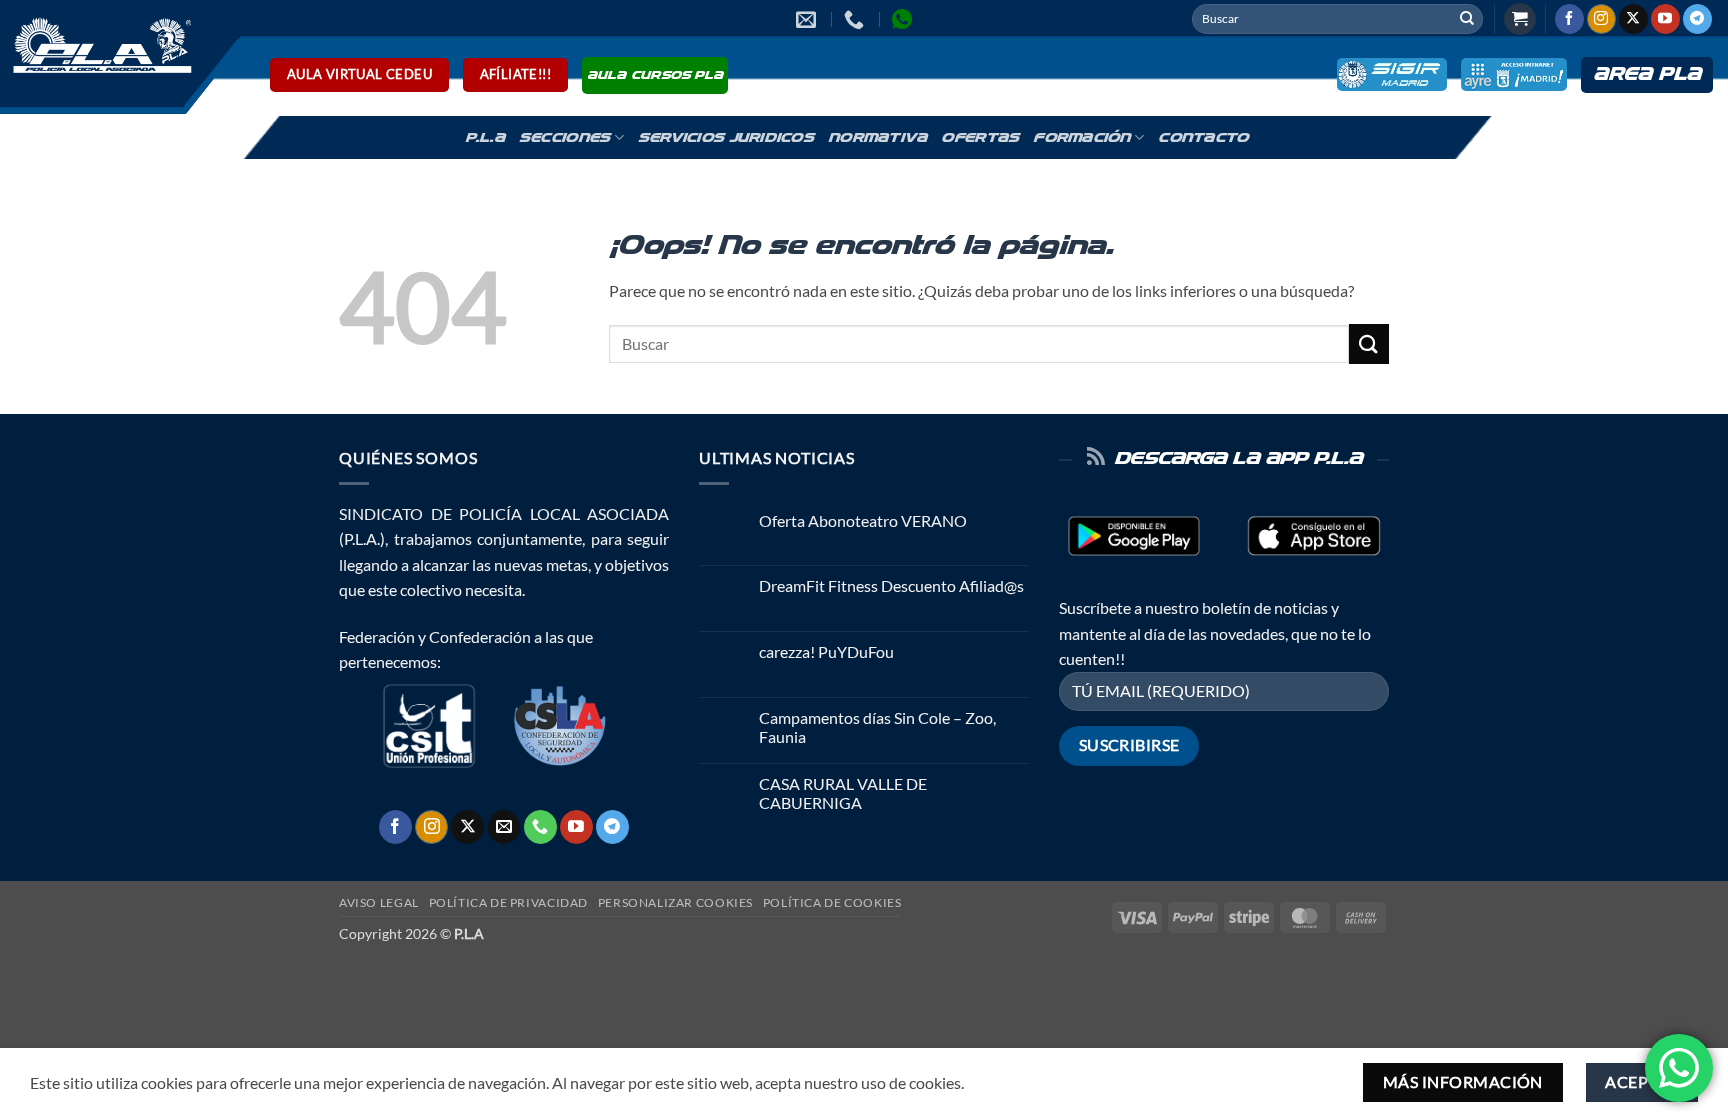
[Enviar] (1467, 19)
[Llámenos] (540, 827)
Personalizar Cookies (675, 902)
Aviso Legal (379, 902)
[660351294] (856, 19)
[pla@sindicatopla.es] (808, 19)
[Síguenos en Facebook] (1569, 19)
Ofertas (980, 138)
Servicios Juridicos (726, 138)
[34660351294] (904, 19)
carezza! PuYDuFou (826, 651)
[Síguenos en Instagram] (1601, 19)
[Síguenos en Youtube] (1665, 19)
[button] (1520, 19)
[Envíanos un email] (504, 827)
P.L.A (485, 138)
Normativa (877, 138)
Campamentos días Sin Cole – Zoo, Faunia (877, 727)
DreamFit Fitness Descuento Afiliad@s (891, 585)
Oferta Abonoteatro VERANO (863, 520)
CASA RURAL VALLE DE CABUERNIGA (843, 793)
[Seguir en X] (1633, 19)
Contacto (1203, 138)
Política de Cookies (832, 902)
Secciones (564, 138)
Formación (1081, 138)
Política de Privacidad (508, 902)
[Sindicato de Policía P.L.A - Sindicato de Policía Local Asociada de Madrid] (99, 44)
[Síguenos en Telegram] (1697, 19)
